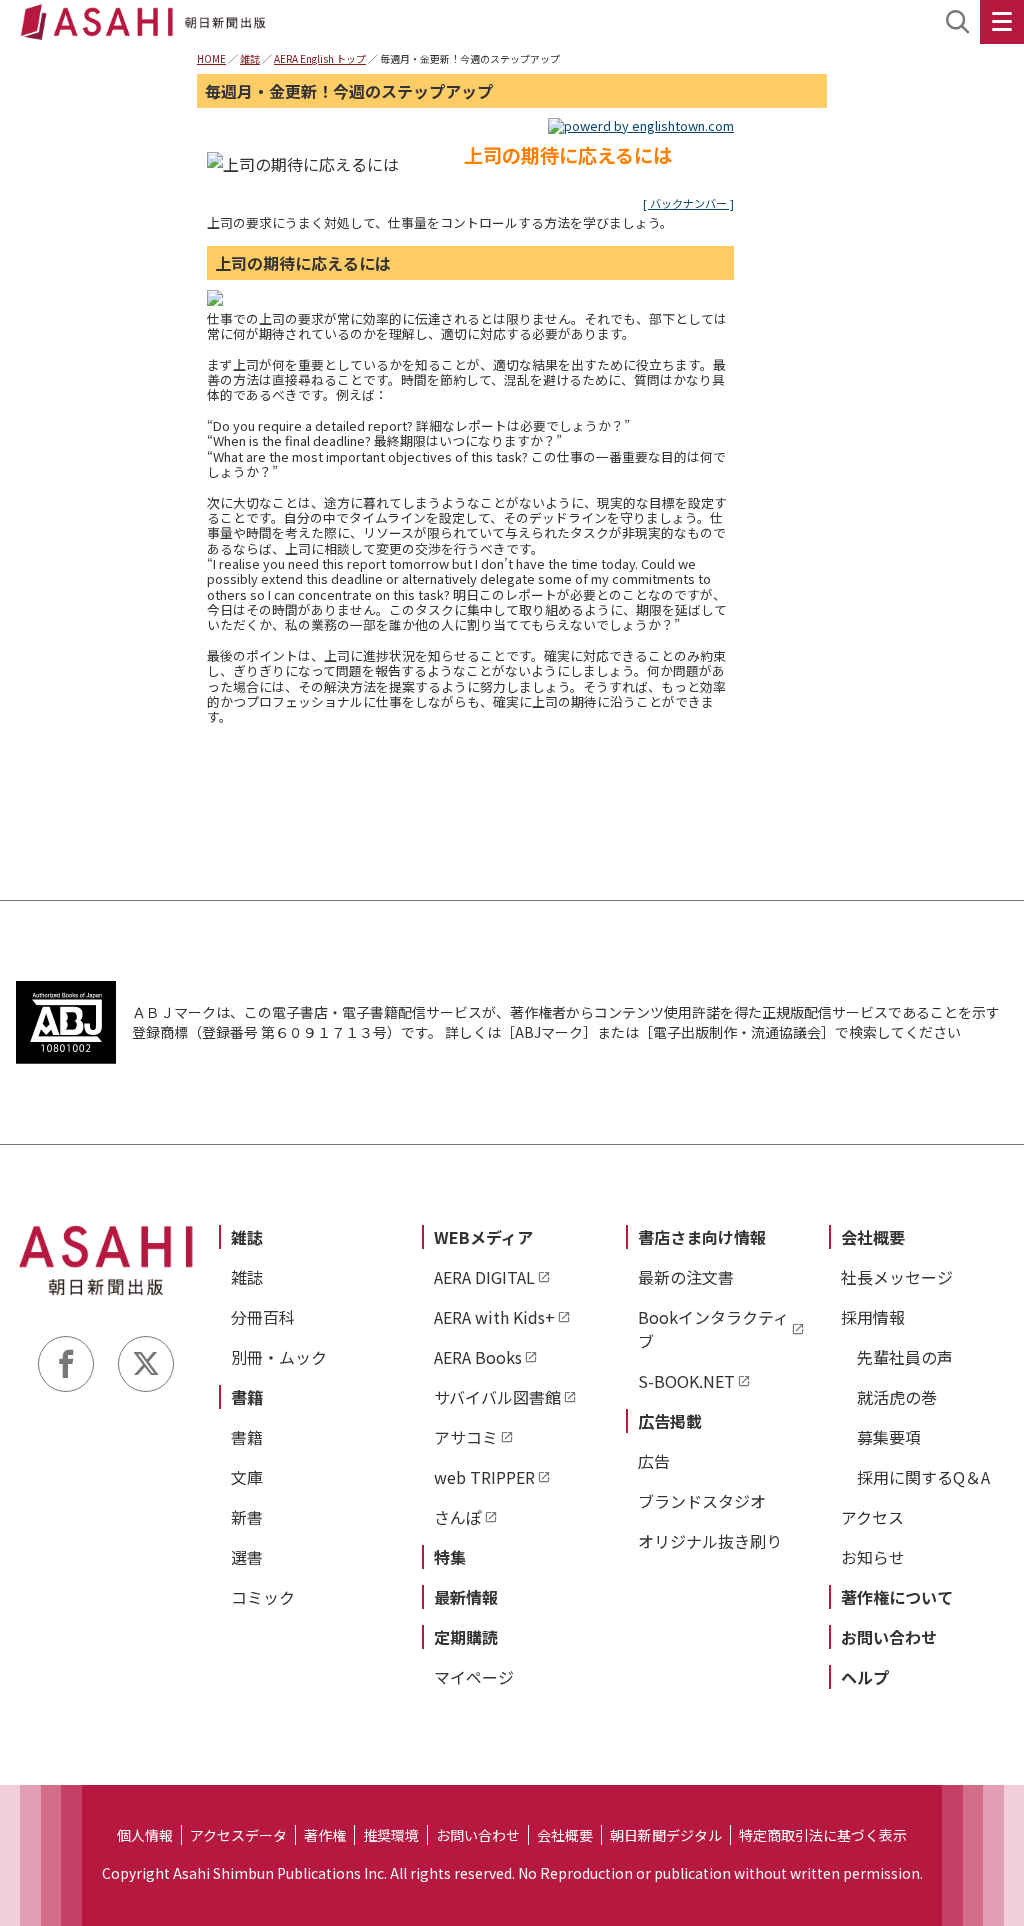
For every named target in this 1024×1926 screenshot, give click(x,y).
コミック (263, 1597)
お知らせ (873, 1557)
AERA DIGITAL (484, 1277)
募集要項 (889, 1437)
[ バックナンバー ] (688, 203)
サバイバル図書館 (497, 1397)
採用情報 (873, 1317)
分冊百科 (263, 1317)
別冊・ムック (279, 1357)
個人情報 (145, 1835)
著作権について (897, 1597)
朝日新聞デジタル (666, 1835)
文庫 (247, 1477)
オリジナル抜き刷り (710, 1541)
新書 (247, 1517)
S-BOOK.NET (686, 1381)
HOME (211, 58)
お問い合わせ (889, 1637)
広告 (654, 1461)
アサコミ (466, 1437)
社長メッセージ (897, 1277)
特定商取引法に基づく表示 (823, 1835)
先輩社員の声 (905, 1357)
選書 (247, 1557)
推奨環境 (391, 1835)
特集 (450, 1557)
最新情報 (466, 1597)
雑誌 (250, 58)
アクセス (872, 1517)
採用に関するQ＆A (923, 1477)
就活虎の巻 (897, 1397)
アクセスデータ (238, 1835)
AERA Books (478, 1357)
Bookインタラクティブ (713, 1329)
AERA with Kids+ (494, 1317)
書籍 (247, 1397)
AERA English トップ (320, 58)
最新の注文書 (686, 1277)
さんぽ (458, 1517)
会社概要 (873, 1237)
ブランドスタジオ (702, 1501)
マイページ (474, 1677)
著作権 (325, 1835)
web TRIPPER (484, 1477)
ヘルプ (865, 1677)
